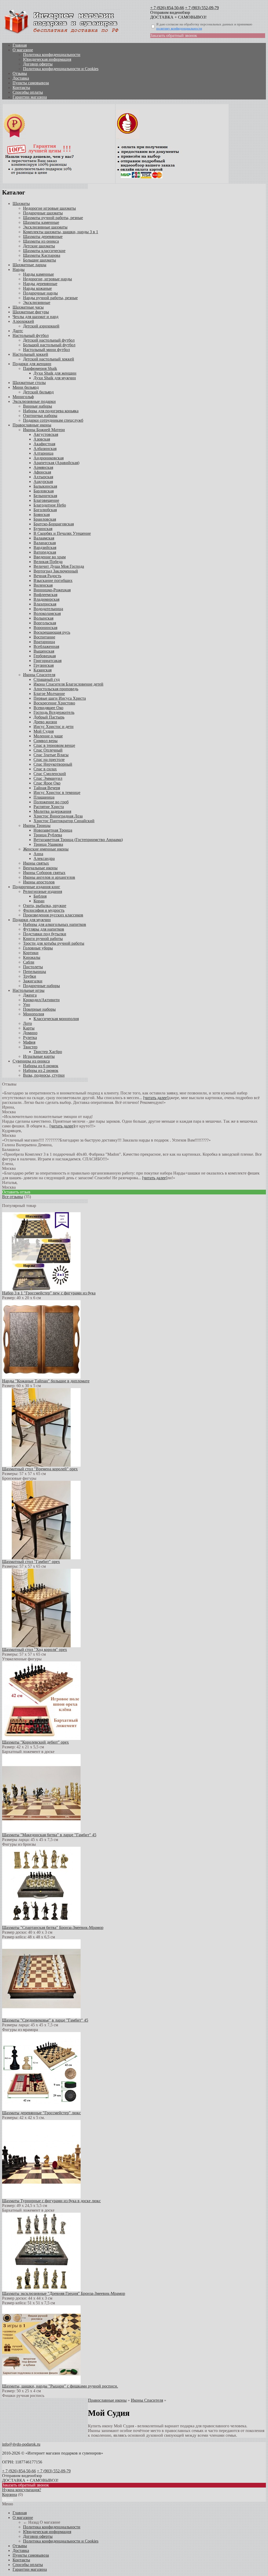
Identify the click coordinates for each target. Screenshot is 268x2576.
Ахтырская (43, 477)
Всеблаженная (46, 646)
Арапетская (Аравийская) (56, 463)
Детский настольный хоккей (49, 359)
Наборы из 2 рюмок (41, 1070)
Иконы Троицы (37, 825)
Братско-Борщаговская (54, 524)
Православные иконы (32, 425)
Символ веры (46, 741)
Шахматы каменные (41, 222)
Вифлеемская (45, 595)
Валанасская (45, 543)
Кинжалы (32, 957)
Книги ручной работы (43, 939)
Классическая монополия (56, 1019)
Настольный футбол (31, 335)
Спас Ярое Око (47, 783)
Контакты (21, 88)
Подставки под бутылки (45, 934)
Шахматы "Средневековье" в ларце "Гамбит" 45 (45, 2020)
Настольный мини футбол (46, 350)
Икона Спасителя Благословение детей (68, 684)
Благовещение (46, 500)
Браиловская (45, 519)
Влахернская (45, 604)
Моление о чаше (48, 736)
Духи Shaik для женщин (55, 373)
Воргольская (45, 623)
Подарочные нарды (40, 293)
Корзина (10, 2494)
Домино (30, 1033)
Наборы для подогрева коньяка (51, 411)
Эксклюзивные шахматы (45, 227)
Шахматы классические (44, 251)
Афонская (42, 472)
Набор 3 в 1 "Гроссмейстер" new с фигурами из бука (49, 1293)
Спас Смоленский (50, 774)
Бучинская (43, 529)
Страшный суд (47, 679)
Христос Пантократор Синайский (64, 821)
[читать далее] (156, 1098)
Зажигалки (33, 981)
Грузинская (44, 665)
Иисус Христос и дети (54, 727)
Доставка (21, 78)
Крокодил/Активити (41, 1000)
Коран (39, 901)
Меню (8, 2499)
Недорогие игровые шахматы (49, 208)
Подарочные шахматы (43, 213)
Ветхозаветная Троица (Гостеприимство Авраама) (78, 840)
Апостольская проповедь (56, 689)
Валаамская (44, 538)
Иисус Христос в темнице (57, 792)
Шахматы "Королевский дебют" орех (35, 1742)
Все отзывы (13, 1197)
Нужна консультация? (22, 2490)
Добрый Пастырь (49, 717)
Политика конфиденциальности (52, 55)
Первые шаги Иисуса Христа (60, 698)
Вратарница (44, 642)
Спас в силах (45, 769)
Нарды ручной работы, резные (50, 298)
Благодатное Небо (50, 505)
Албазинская (45, 449)
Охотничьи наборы (40, 416)
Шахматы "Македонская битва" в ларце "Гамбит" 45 (49, 1835)
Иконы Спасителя (39, 675)
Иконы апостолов (39, 882)
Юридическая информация (47, 59)
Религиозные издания (43, 891)
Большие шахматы (40, 260)
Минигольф (23, 397)
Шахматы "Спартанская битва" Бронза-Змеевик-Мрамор (53, 1927)
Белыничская (45, 496)
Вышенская (44, 651)
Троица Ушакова (48, 844)
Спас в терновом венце (54, 745)
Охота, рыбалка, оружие (45, 906)
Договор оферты (38, 64)
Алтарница (43, 453)
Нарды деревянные (40, 284)
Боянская (42, 514)
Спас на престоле (49, 760)
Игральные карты (39, 1056)
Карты (29, 1028)
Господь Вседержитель (54, 712)
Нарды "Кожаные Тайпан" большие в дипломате (46, 1381)
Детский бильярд (38, 392)
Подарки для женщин (32, 364)
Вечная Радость (47, 576)
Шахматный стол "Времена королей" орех (40, 1469)
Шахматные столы (29, 383)
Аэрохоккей (23, 321)
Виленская (43, 585)
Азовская (42, 439)
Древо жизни (45, 722)
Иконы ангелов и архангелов (49, 877)
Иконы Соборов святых (44, 873)
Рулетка (30, 1037)
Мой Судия (44, 731)
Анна (38, 854)
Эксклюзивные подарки (34, 401)
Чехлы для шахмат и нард (35, 317)
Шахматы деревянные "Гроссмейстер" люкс (41, 2113)
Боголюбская (45, 510)
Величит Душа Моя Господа (59, 566)
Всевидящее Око (48, 708)
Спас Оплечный (48, 750)
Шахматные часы (28, 307)
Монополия (33, 1014)
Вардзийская (45, 547)
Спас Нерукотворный (53, 764)
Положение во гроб (51, 802)
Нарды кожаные (37, 288)
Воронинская (45, 628)
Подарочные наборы (41, 986)
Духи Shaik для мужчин (55, 378)
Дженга (30, 995)
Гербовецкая (45, 656)
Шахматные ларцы (29, 265)
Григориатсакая (48, 661)
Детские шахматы (39, 246)
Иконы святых (36, 863)
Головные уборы (38, 948)
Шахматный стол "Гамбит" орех (31, 1562)
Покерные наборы (39, 1009)
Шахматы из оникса (41, 241)
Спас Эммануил (48, 778)
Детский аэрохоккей (41, 326)
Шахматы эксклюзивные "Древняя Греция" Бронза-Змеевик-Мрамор (64, 2293)
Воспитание (44, 637)
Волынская (43, 618)
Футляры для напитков (44, 929)
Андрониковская (49, 458)
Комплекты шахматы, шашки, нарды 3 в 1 (61, 232)
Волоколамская (47, 613)
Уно (27, 1005)
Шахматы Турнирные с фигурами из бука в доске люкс (51, 2201)
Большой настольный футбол (49, 345)
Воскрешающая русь (52, 632)
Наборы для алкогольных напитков (55, 924)
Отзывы (20, 73)
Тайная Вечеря (47, 788)
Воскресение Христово (54, 703)
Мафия (29, 1042)
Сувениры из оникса (31, 1061)
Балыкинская (45, 486)
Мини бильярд (26, 387)
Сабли (29, 962)
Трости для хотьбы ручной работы (54, 943)
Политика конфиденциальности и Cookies (61, 69)
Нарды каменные (38, 274)
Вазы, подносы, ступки (44, 1075)
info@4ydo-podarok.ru (21, 2444)
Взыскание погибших (53, 580)
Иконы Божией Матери (44, 430)
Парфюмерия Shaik (40, 368)
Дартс (18, 331)
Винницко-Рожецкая (52, 590)
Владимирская (46, 599)
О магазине (23, 50)
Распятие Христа (49, 807)
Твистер (30, 1047)
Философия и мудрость (44, 910)
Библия (40, 896)
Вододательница (48, 609)
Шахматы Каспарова (42, 255)
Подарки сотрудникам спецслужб (53, 420)
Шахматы (21, 204)
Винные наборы (38, 406)
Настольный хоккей (30, 354)
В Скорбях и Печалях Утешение (62, 533)
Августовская (46, 434)
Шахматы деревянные (43, 237)
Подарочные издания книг (36, 887)
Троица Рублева (48, 835)
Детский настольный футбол (49, 340)
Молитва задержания (52, 811)
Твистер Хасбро (48, 1052)
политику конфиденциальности (179, 28)
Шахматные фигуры (31, 312)
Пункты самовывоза (31, 83)
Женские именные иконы (46, 849)
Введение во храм (50, 557)
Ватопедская (45, 552)
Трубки (30, 976)
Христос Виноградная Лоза (58, 816)
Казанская (43, 670)
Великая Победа (48, 562)
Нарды (19, 269)
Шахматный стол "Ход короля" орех (35, 1649)
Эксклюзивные (37, 302)
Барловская (44, 491)
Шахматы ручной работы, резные (53, 218)
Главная (20, 45)
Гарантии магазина (30, 97)
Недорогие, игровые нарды (48, 279)
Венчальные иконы (40, 868)
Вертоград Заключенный (56, 571)
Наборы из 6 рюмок (41, 1066)
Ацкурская (43, 482)
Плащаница (44, 797)
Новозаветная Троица (53, 830)
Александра (44, 858)
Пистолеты (33, 967)
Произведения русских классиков (53, 915)
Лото (27, 1023)
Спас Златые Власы (51, 755)
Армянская (43, 467)
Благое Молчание (49, 694)
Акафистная (44, 444)
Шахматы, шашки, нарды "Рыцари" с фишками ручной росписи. (60, 2386)
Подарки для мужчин (32, 920)
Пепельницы (35, 972)
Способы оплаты (28, 92)
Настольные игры (29, 990)
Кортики (31, 953)
